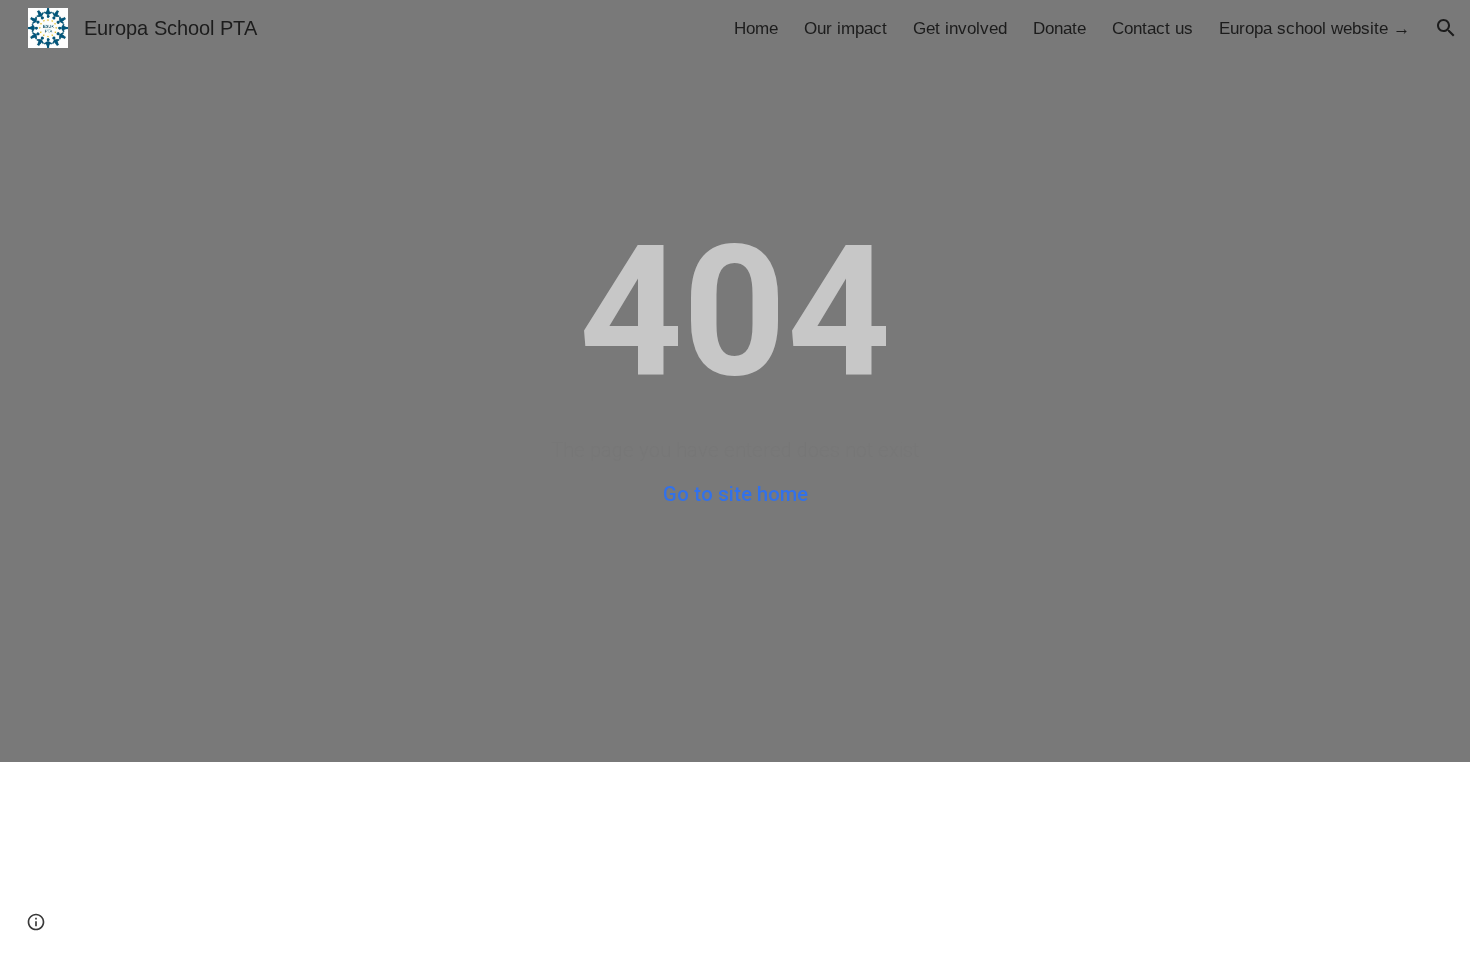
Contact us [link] (1152, 28)
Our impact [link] (845, 28)
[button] (1446, 28)
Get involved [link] (960, 28)
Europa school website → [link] (1314, 28)
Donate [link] (1059, 28)
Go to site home (735, 494)
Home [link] (756, 28)
